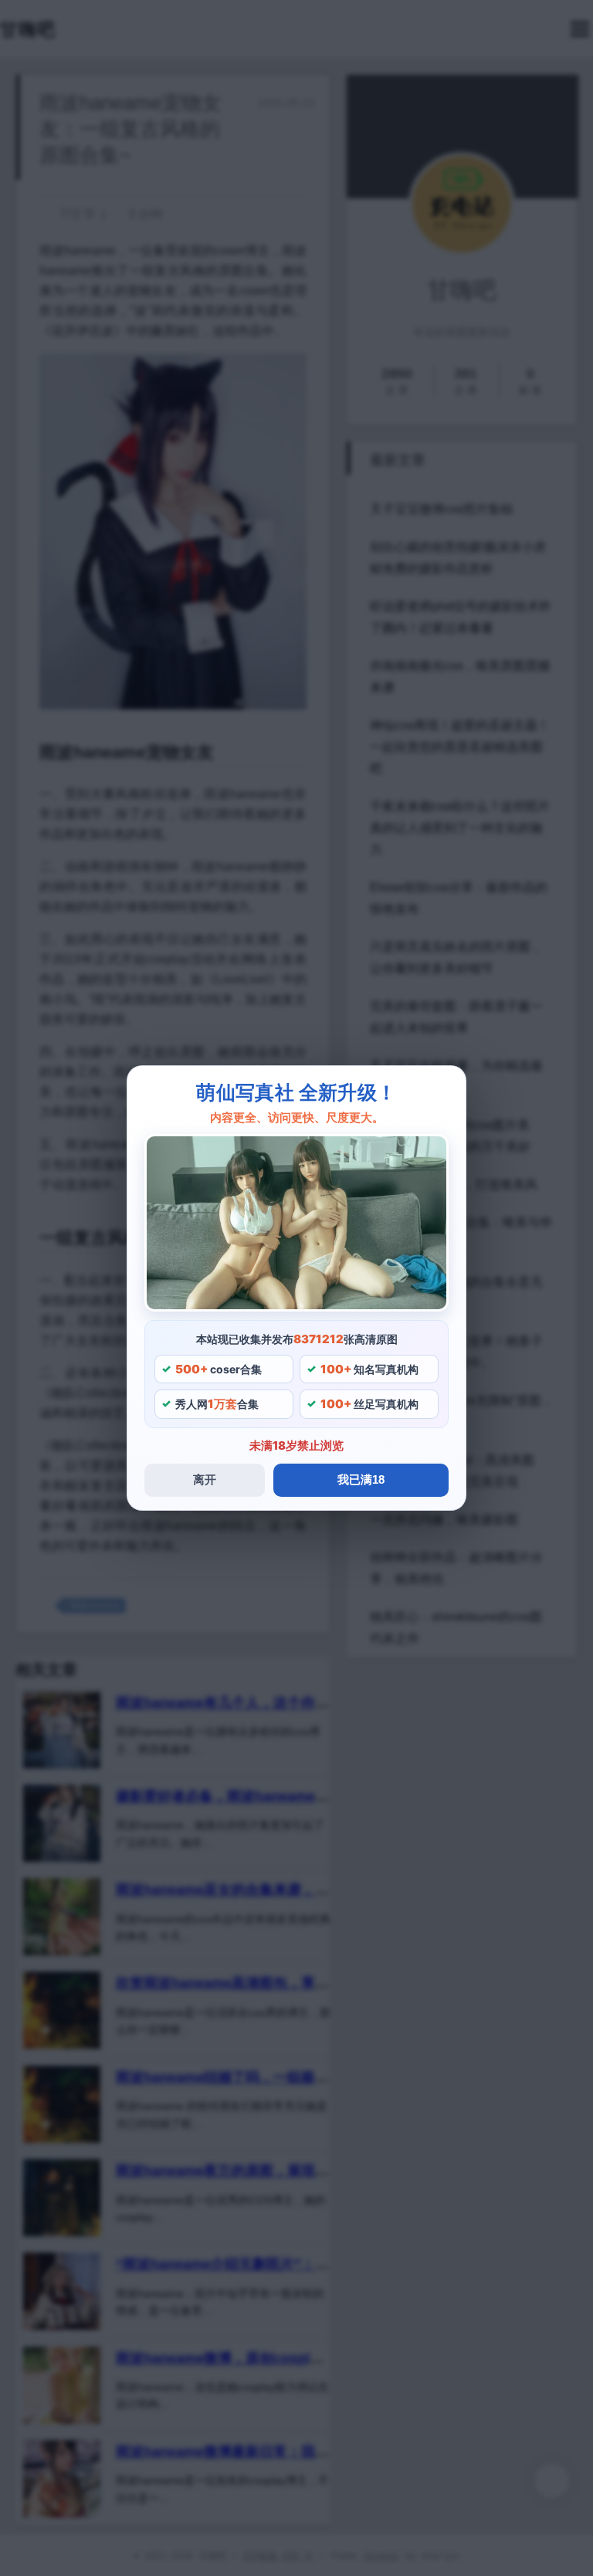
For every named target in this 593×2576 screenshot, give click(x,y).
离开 (205, 1479)
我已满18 (361, 1479)
